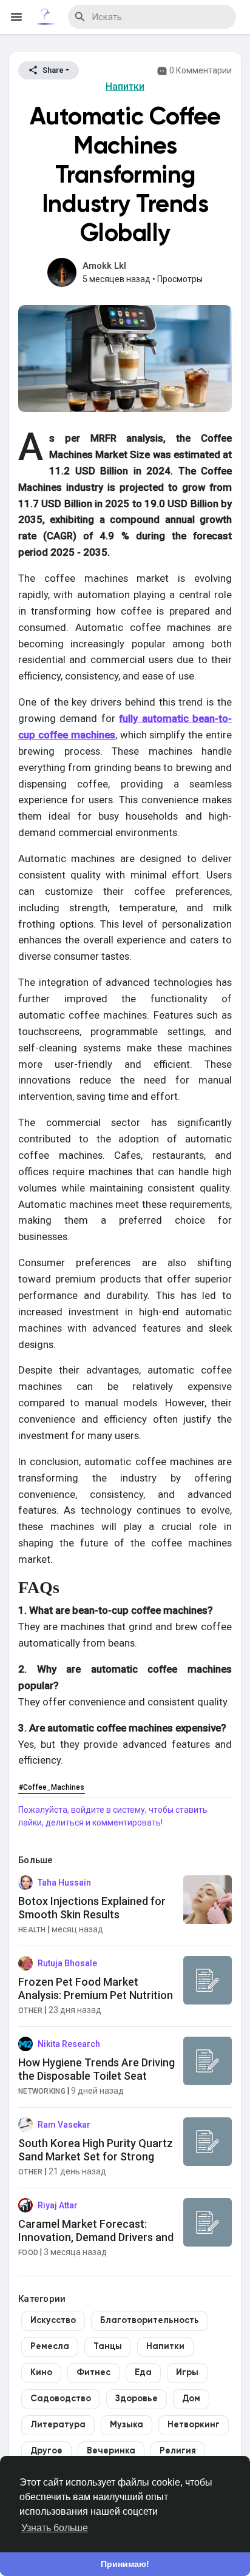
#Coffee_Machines (52, 1787)
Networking (42, 2091)
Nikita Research (69, 2044)
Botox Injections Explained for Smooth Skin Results (92, 1908)
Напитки (125, 86)
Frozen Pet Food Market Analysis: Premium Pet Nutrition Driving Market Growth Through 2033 (96, 2001)
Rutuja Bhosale (67, 1963)
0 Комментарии (200, 70)
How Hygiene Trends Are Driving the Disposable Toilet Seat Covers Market (96, 2075)
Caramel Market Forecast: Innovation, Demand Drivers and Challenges (96, 2237)
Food (28, 2253)
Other (31, 2011)
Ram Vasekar (64, 2125)
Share (52, 70)
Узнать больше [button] (55, 2528)
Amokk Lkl (104, 266)
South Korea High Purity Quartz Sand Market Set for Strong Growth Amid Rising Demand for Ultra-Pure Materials (96, 2163)
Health (32, 1930)
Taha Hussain (64, 1883)
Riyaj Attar (58, 2205)
